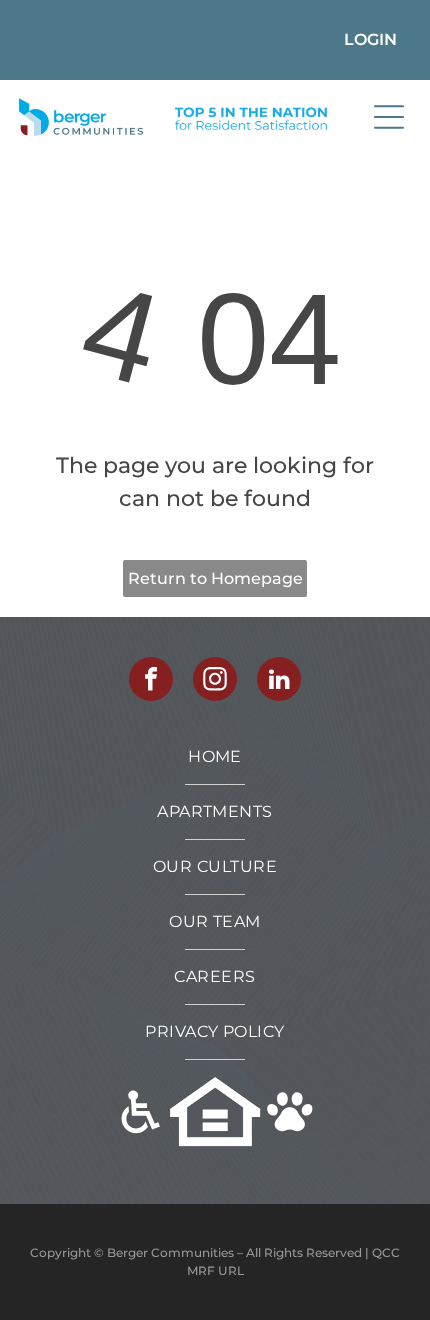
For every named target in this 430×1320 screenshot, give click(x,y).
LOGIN (370, 39)
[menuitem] (215, 757)
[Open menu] (389, 117)
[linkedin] (279, 681)
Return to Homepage (215, 578)
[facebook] (151, 681)
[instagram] (215, 681)
